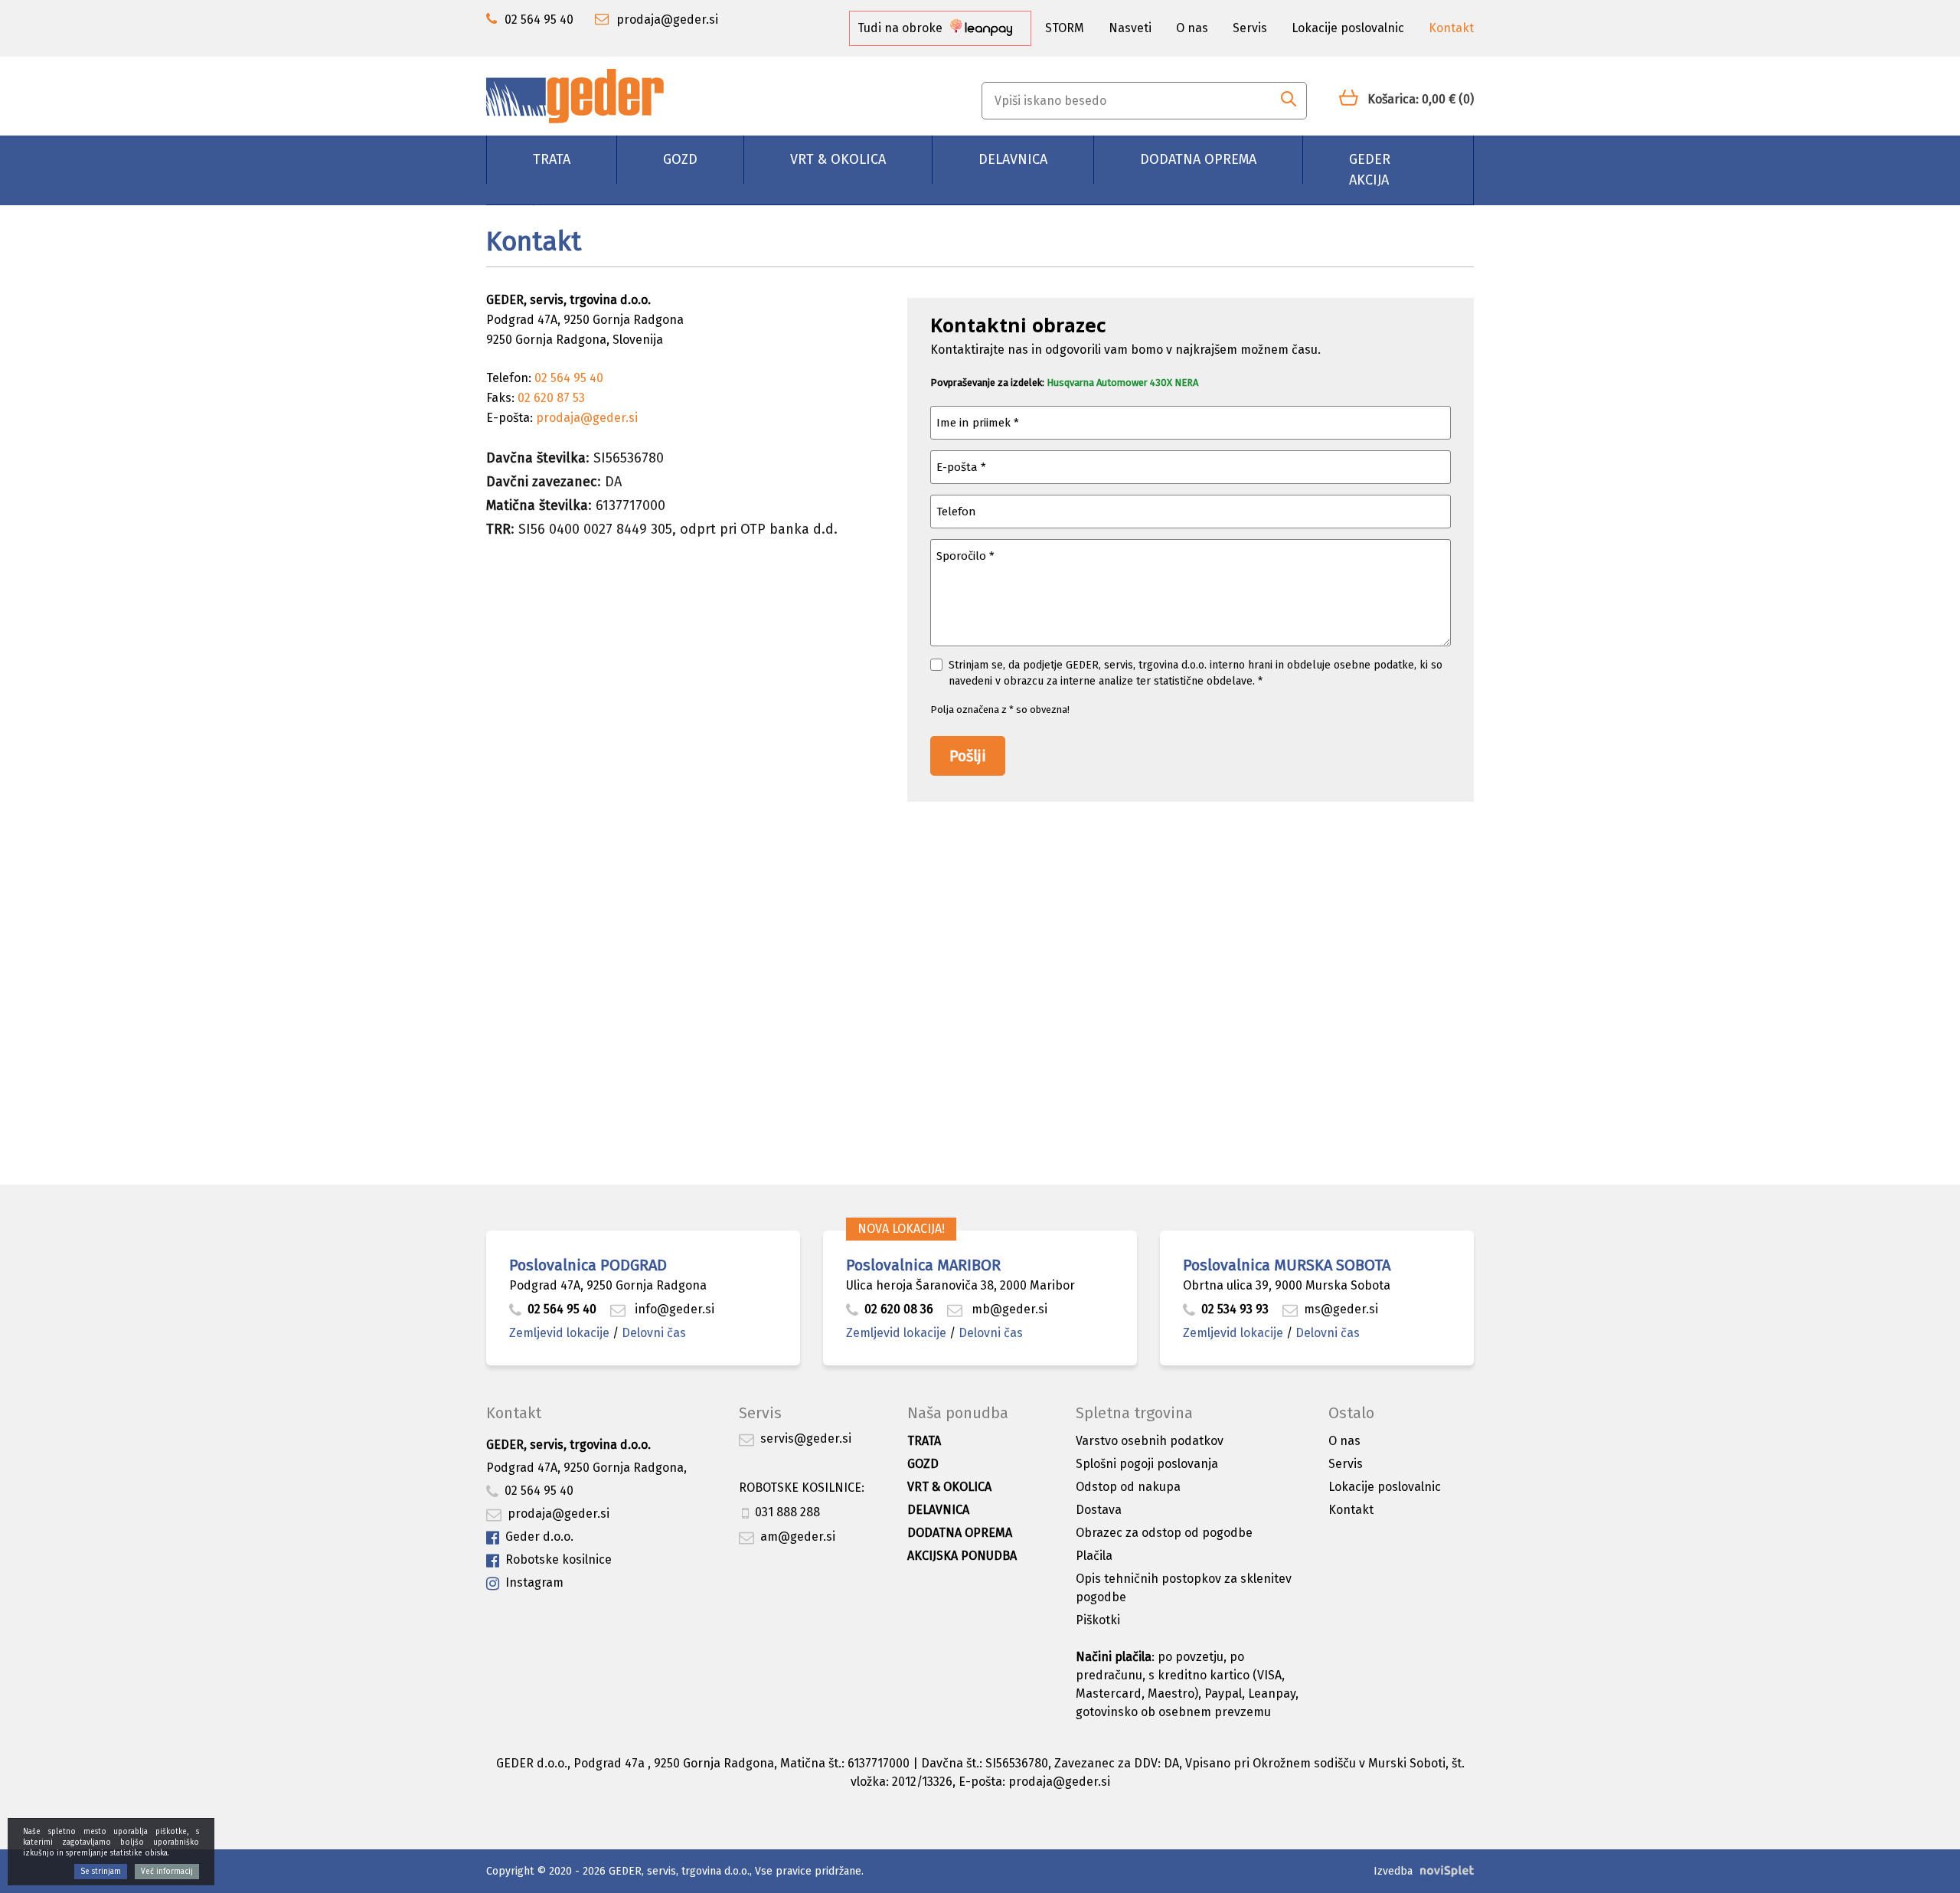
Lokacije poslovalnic (1348, 28)
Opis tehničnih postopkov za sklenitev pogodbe (1184, 1588)
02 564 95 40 (562, 1309)
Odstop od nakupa (1128, 1487)
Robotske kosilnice (559, 1560)
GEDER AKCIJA (1370, 170)
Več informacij (167, 1872)
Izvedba (1393, 1871)
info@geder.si (673, 1309)
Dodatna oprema (1198, 159)
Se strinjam (101, 1872)
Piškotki (1098, 1620)
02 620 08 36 (899, 1309)
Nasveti (1130, 28)
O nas (1192, 28)
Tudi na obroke (902, 28)
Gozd (680, 159)
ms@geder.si (1341, 1309)
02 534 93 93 (1236, 1309)
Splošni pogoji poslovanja (1147, 1464)
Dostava (1099, 1510)
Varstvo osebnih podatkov (1150, 1441)
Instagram (534, 1582)
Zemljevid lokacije (559, 1333)
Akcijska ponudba (962, 1556)
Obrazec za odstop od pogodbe (1164, 1533)
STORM (1065, 28)
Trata (552, 159)
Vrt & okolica (838, 159)
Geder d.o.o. (539, 1537)
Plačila (1094, 1556)
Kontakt (1451, 28)
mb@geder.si (1008, 1309)
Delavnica (1013, 159)
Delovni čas (654, 1333)
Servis (1250, 28)
